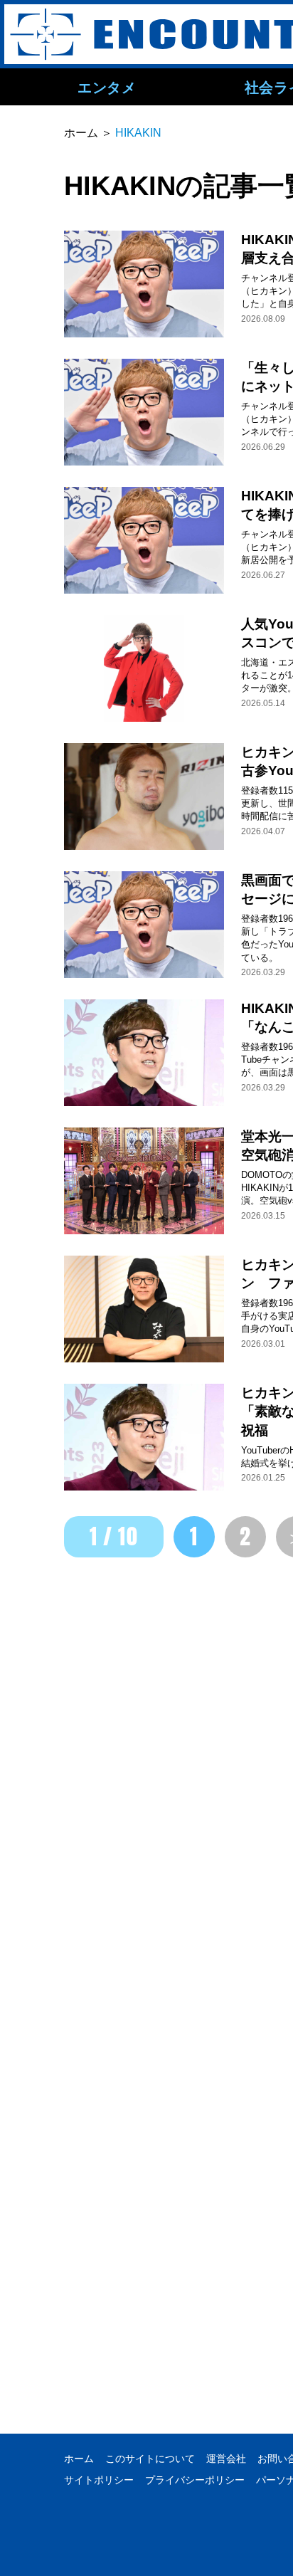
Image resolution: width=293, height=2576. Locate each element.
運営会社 (226, 2459)
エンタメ (107, 87)
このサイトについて (150, 2459)
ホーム (79, 2459)
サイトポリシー (99, 2480)
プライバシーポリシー (195, 2480)
